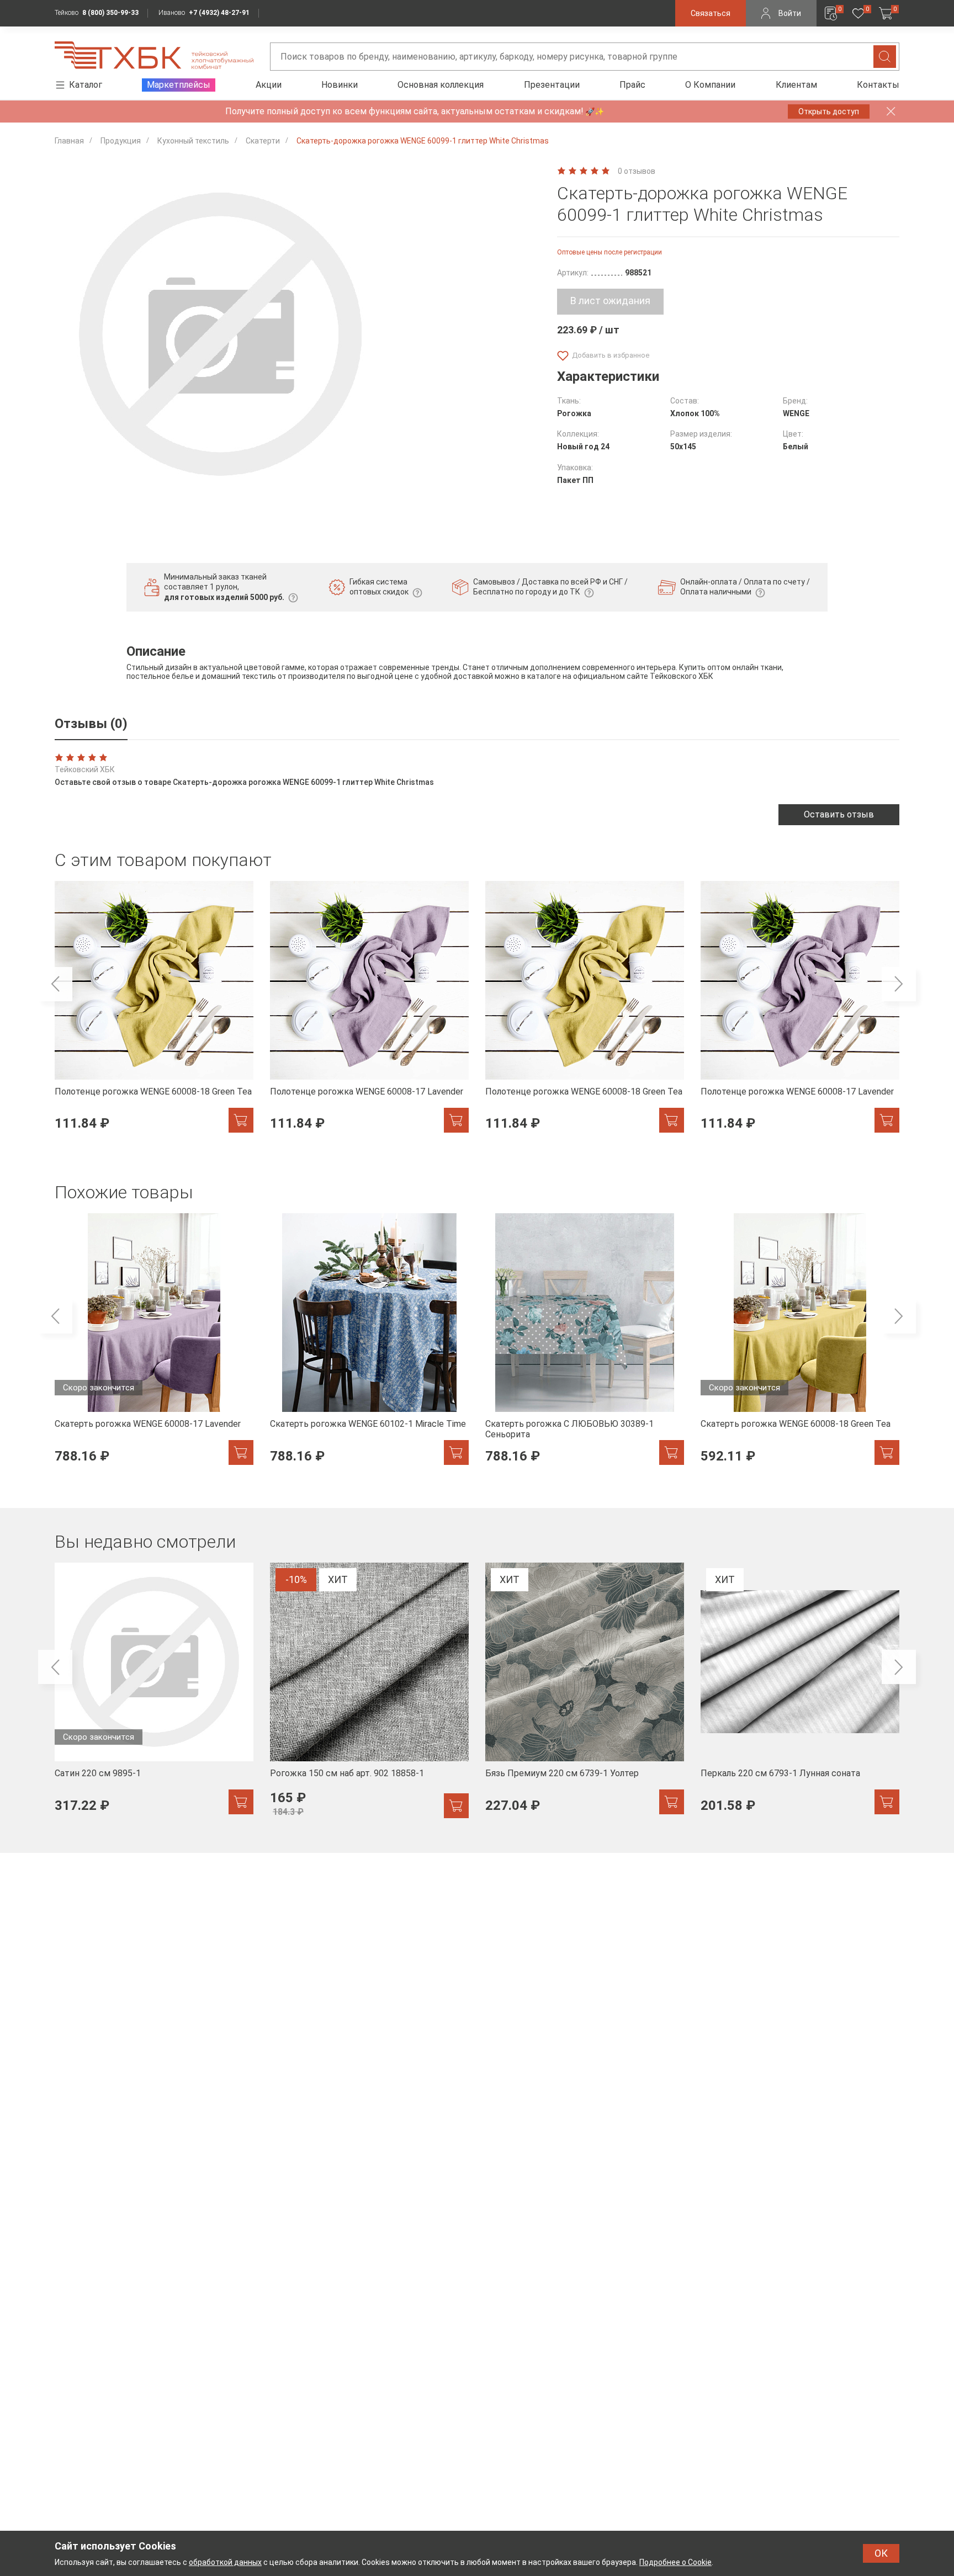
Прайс (632, 85)
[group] (154, 1013)
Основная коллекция (441, 85)
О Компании (710, 85)
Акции (269, 85)
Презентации (552, 85)
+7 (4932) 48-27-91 (219, 13)
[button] (55, 984)
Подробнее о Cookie (675, 2562)
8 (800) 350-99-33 (110, 13)
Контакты (878, 85)
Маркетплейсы (179, 85)
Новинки (340, 85)
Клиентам (796, 85)
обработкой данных (225, 2562)
